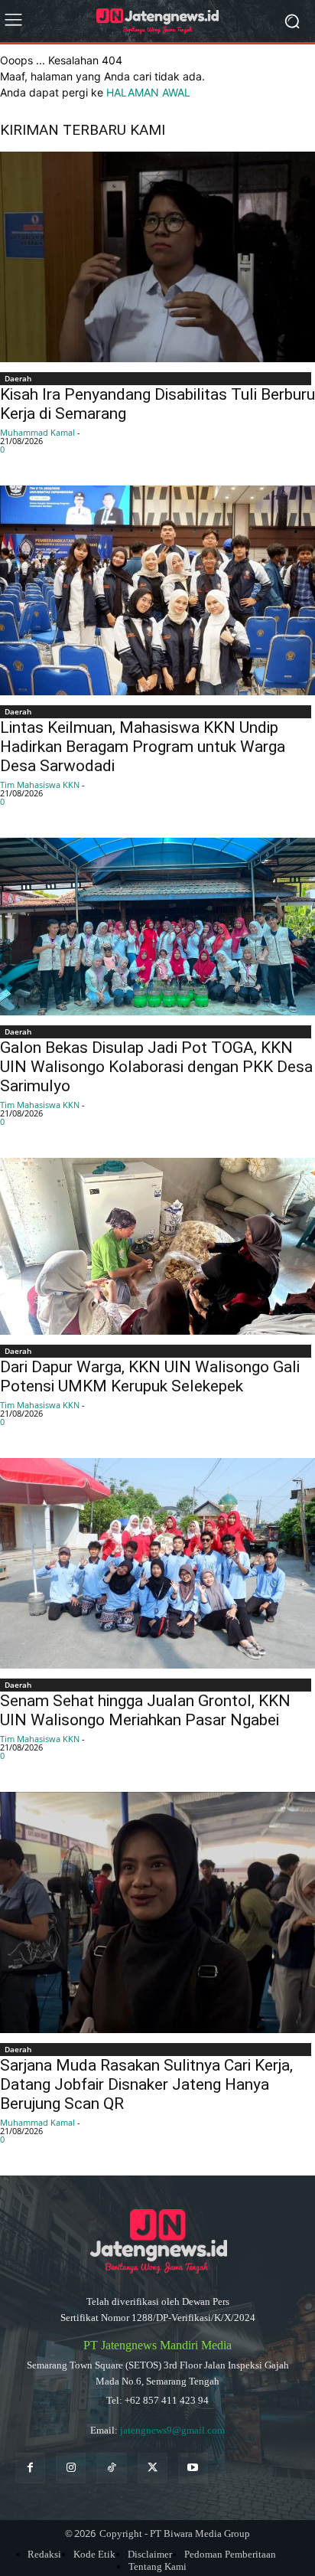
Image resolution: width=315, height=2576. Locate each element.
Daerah (18, 378)
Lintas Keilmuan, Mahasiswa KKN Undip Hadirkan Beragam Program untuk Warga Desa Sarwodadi (143, 747)
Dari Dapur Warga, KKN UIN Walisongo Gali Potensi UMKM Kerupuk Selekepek (150, 1376)
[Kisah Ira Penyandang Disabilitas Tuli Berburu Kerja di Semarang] (157, 257)
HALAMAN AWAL (148, 92)
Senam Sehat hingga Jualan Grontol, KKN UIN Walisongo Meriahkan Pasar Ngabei (145, 1710)
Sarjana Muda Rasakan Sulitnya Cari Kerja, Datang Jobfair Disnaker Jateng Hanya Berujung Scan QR (146, 2084)
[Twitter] (153, 2468)
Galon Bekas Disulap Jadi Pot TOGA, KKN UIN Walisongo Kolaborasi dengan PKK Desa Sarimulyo (156, 1067)
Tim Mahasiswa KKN (40, 785)
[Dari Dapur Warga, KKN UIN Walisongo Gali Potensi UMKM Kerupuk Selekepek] (157, 1247)
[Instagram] (71, 2468)
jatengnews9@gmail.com (172, 2430)
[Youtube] (193, 2468)
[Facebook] (30, 2468)
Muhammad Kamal (37, 432)
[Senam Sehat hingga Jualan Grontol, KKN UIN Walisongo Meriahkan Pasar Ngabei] (157, 1563)
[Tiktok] (111, 2468)
